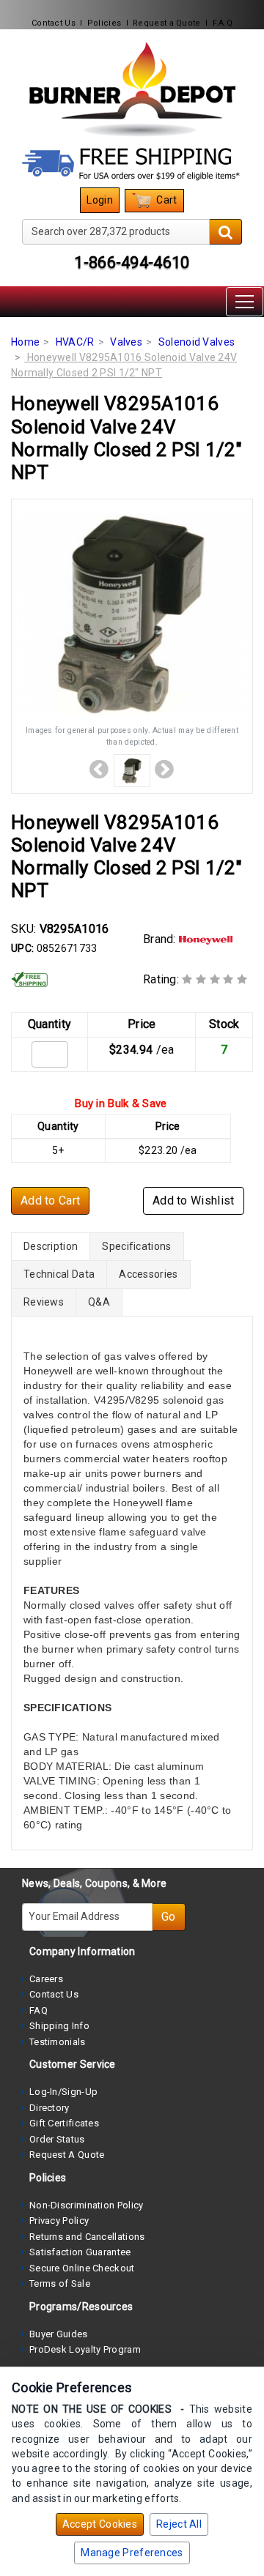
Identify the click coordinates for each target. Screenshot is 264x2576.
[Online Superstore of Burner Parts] (132, 89)
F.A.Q (223, 23)
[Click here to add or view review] (214, 979)
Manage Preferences (132, 2553)
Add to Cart (50, 1200)
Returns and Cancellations (87, 2237)
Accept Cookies (100, 2524)
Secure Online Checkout (82, 2268)
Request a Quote (167, 23)
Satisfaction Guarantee (80, 2252)
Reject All (179, 2524)
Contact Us (54, 23)
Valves (126, 342)
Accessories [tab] (148, 1274)
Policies (104, 23)
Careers (46, 1979)
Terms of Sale (60, 2283)
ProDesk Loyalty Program (85, 2349)
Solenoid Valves (197, 342)
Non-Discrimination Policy (87, 2205)
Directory (49, 2108)
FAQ (38, 2010)
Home (25, 342)
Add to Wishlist (194, 1200)
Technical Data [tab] (59, 1274)
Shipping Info (59, 2026)
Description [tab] (51, 1246)
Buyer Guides (59, 2334)
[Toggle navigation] (245, 302)
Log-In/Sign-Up (63, 2092)
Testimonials (58, 2042)
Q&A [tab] (99, 1302)
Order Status (57, 2139)
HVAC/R (75, 342)
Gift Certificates (64, 2123)
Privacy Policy (59, 2221)
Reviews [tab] (44, 1302)
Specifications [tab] (136, 1246)
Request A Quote (67, 2155)
